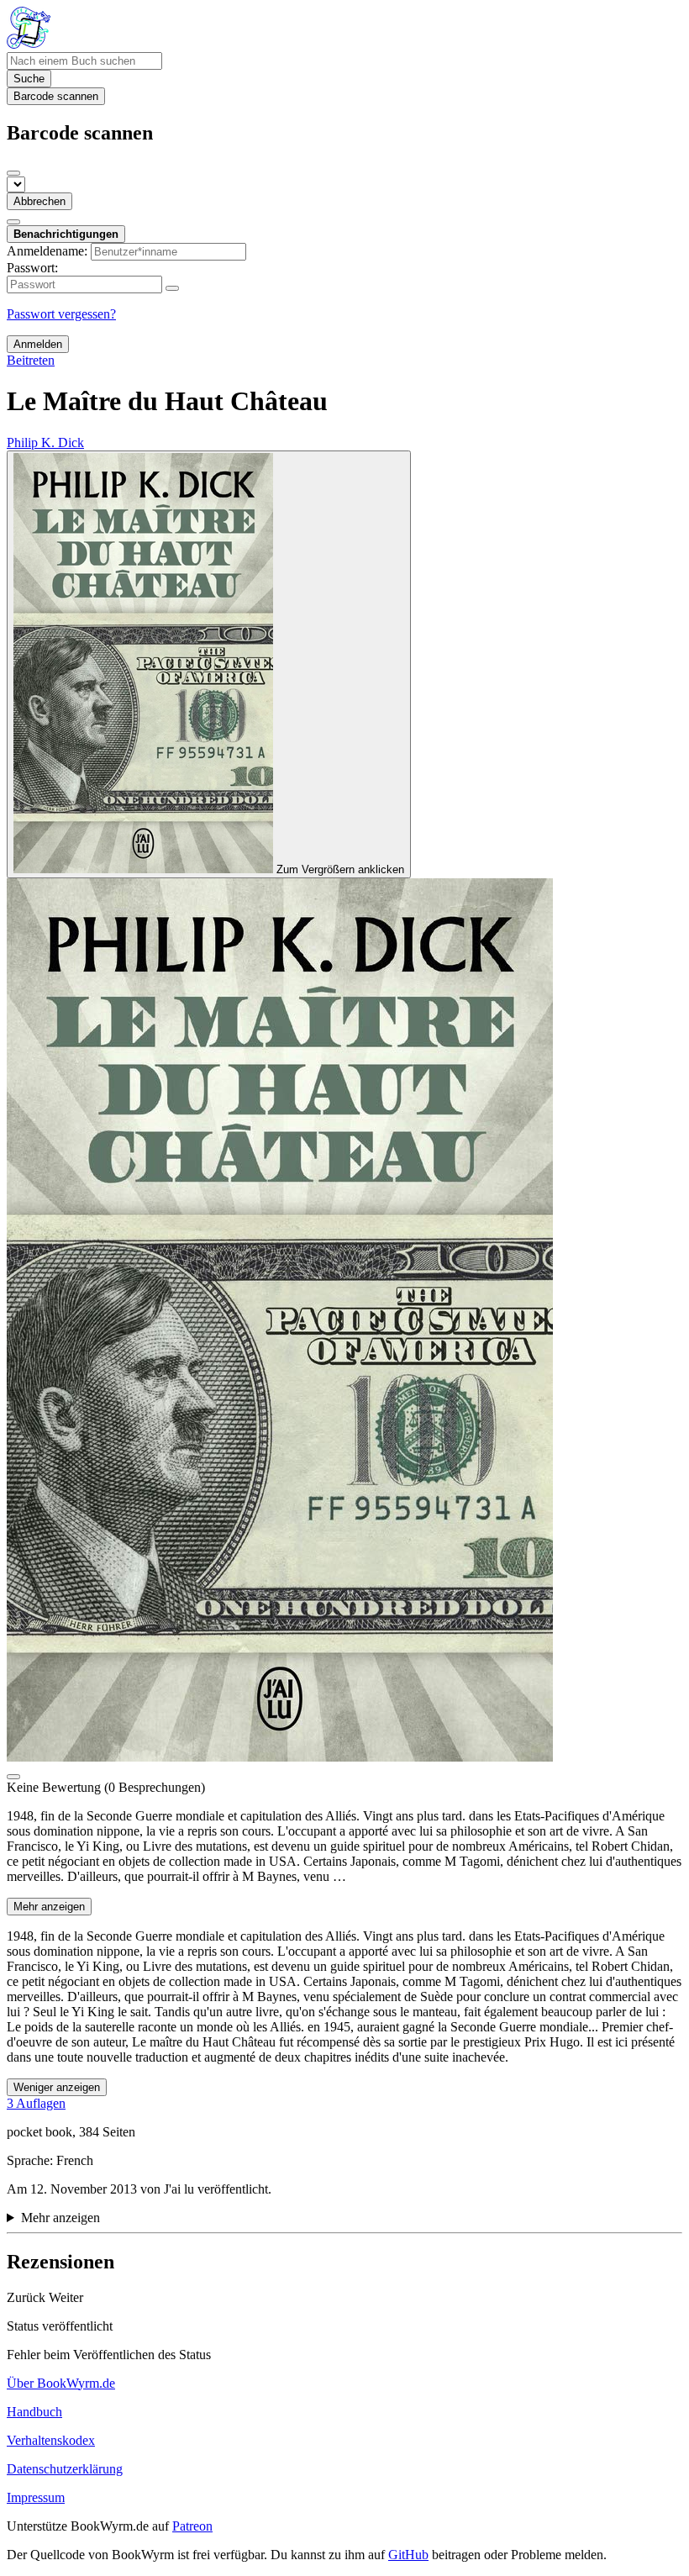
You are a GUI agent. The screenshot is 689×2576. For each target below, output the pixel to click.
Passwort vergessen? (61, 314)
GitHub (408, 2555)
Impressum (36, 2497)
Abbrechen (39, 201)
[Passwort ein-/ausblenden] (172, 288)
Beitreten (31, 360)
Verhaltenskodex (51, 2440)
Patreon (192, 2526)
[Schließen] (13, 173)
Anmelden (38, 344)
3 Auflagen (36, 2103)
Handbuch (34, 2412)
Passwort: (32, 268)
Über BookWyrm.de (61, 2383)
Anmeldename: (47, 251)
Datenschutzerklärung (65, 2469)
